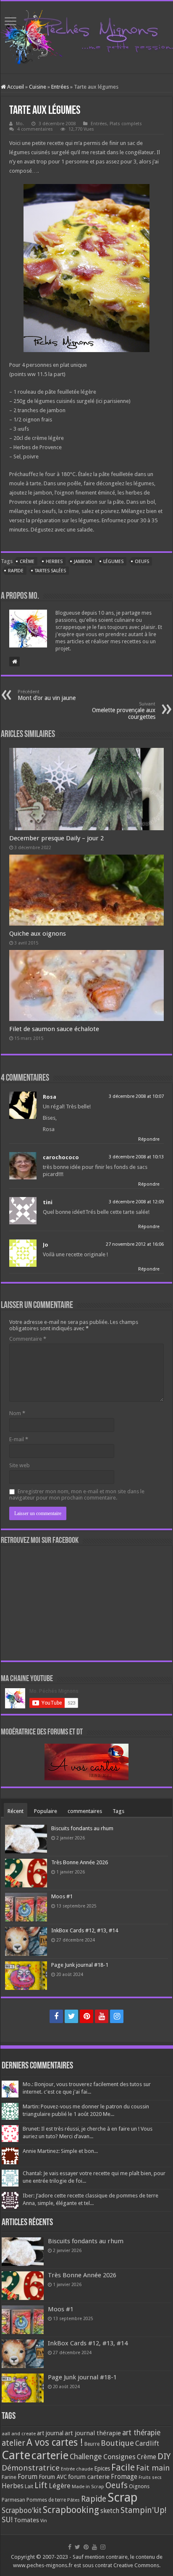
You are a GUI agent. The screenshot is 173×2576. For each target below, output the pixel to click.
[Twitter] (71, 2016)
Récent (16, 1811)
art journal (50, 2433)
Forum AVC (53, 2477)
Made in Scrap (88, 2487)
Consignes (119, 2457)
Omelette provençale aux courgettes (124, 711)
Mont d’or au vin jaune (47, 695)
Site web (20, 1465)
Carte (16, 2455)
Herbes (54, 562)
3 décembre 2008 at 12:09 (136, 1202)
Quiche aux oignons (38, 934)
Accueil (15, 87)
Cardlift (147, 2443)
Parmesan (13, 2500)
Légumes (113, 562)
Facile (123, 2467)
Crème (27, 562)
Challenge (86, 2457)
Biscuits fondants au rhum (82, 1828)
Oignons (139, 2486)
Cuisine (38, 87)
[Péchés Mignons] (86, 36)
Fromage (124, 2477)
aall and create (19, 2434)
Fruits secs (150, 2477)
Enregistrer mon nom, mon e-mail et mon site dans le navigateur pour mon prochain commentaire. (77, 1495)
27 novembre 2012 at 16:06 (135, 1244)
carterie (50, 2455)
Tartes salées (50, 571)
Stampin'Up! (143, 2510)
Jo (46, 1245)
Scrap (123, 2497)
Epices (102, 2468)
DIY (164, 2456)
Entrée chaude (77, 2469)
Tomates (26, 2520)
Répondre (149, 1139)
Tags (118, 1811)
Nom (17, 1413)
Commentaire (28, 1339)
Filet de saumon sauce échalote (54, 1029)
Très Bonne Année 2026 (80, 1862)
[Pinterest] (86, 2016)
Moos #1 (62, 1896)
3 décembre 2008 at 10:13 (136, 1157)
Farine (9, 2477)
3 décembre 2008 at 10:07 (136, 1096)
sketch (110, 2511)
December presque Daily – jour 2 (56, 838)
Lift (41, 2485)
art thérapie (141, 2433)
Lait (29, 2486)
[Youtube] (102, 2016)
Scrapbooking (71, 2510)
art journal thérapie (93, 2433)
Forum (28, 2477)
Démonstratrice (31, 2468)
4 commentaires (35, 129)
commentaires (85, 1811)
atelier (13, 2443)
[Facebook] (56, 2016)
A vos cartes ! (55, 2443)
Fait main (153, 2468)
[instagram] (117, 2016)
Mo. (20, 124)
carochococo (61, 1157)
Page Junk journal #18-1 (80, 1965)
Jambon (83, 562)
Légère (60, 2486)
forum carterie (89, 2477)
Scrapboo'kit (22, 2510)
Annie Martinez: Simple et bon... (60, 2151)
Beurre (92, 2444)
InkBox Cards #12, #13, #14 (85, 1930)
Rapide (16, 571)
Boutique (117, 2443)
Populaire (46, 1811)
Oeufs (142, 562)
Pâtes (73, 2500)
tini (48, 1202)
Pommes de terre (46, 2500)
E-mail (19, 1439)
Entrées (60, 87)
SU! (7, 2519)
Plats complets (126, 124)
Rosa (50, 1097)
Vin (44, 2521)
